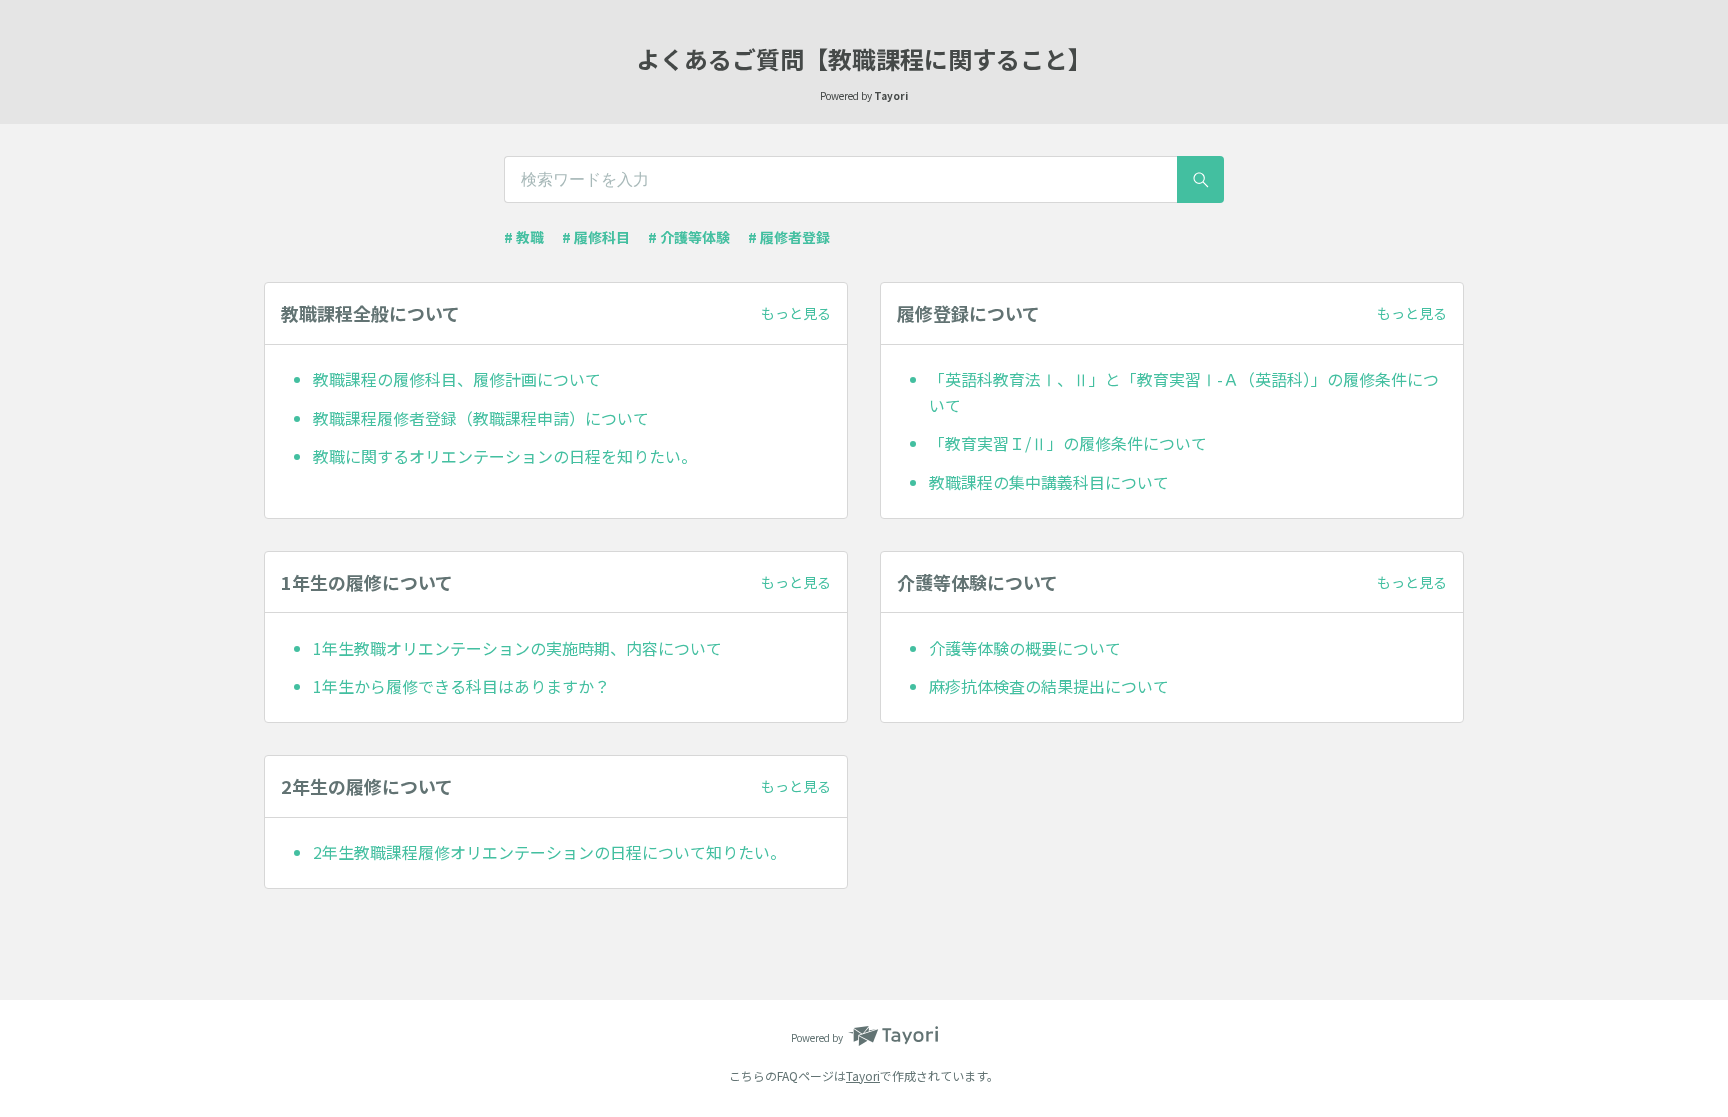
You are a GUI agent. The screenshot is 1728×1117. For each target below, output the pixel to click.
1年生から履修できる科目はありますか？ (461, 686)
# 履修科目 (596, 237)
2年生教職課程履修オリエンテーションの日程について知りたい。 (549, 852)
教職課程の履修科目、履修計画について (457, 379)
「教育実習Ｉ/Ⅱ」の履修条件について (1068, 443)
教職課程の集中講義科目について (1049, 482)
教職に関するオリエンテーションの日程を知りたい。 (505, 456)
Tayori (863, 1075)
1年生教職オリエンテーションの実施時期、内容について (517, 648)
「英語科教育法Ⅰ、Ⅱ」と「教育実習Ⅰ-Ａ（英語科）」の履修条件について (1184, 392)
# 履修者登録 (789, 237)
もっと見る (796, 313)
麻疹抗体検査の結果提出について (1049, 686)
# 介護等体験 (689, 237)
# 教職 (524, 237)
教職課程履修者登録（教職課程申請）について (481, 418)
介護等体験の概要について (1025, 648)
